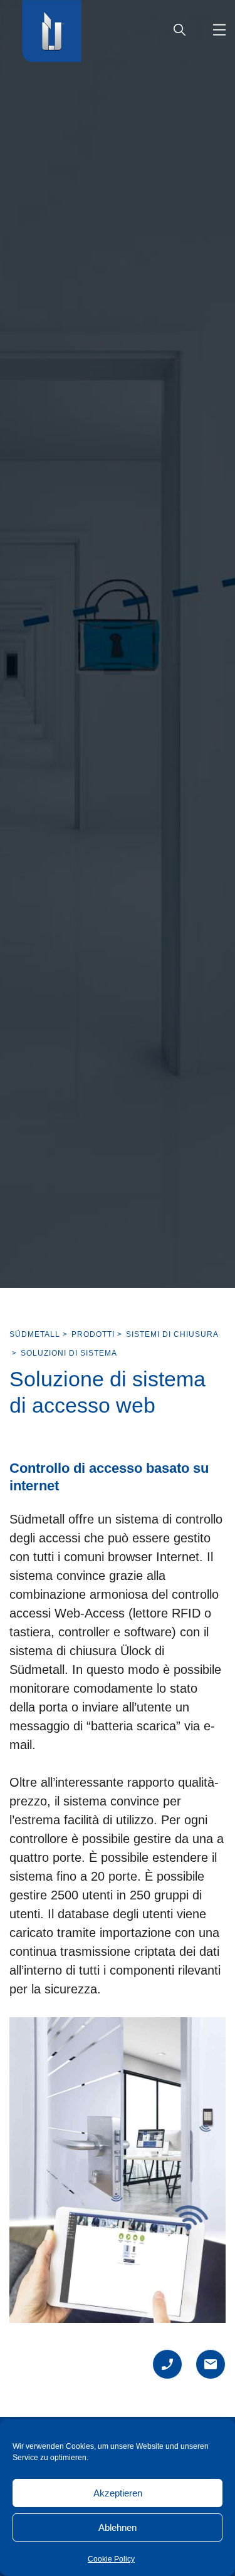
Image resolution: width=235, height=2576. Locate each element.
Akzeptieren (118, 2493)
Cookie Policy (111, 2559)
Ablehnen (118, 2527)
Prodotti (93, 1334)
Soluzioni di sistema (69, 1353)
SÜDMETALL (35, 1334)
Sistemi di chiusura (172, 1334)
